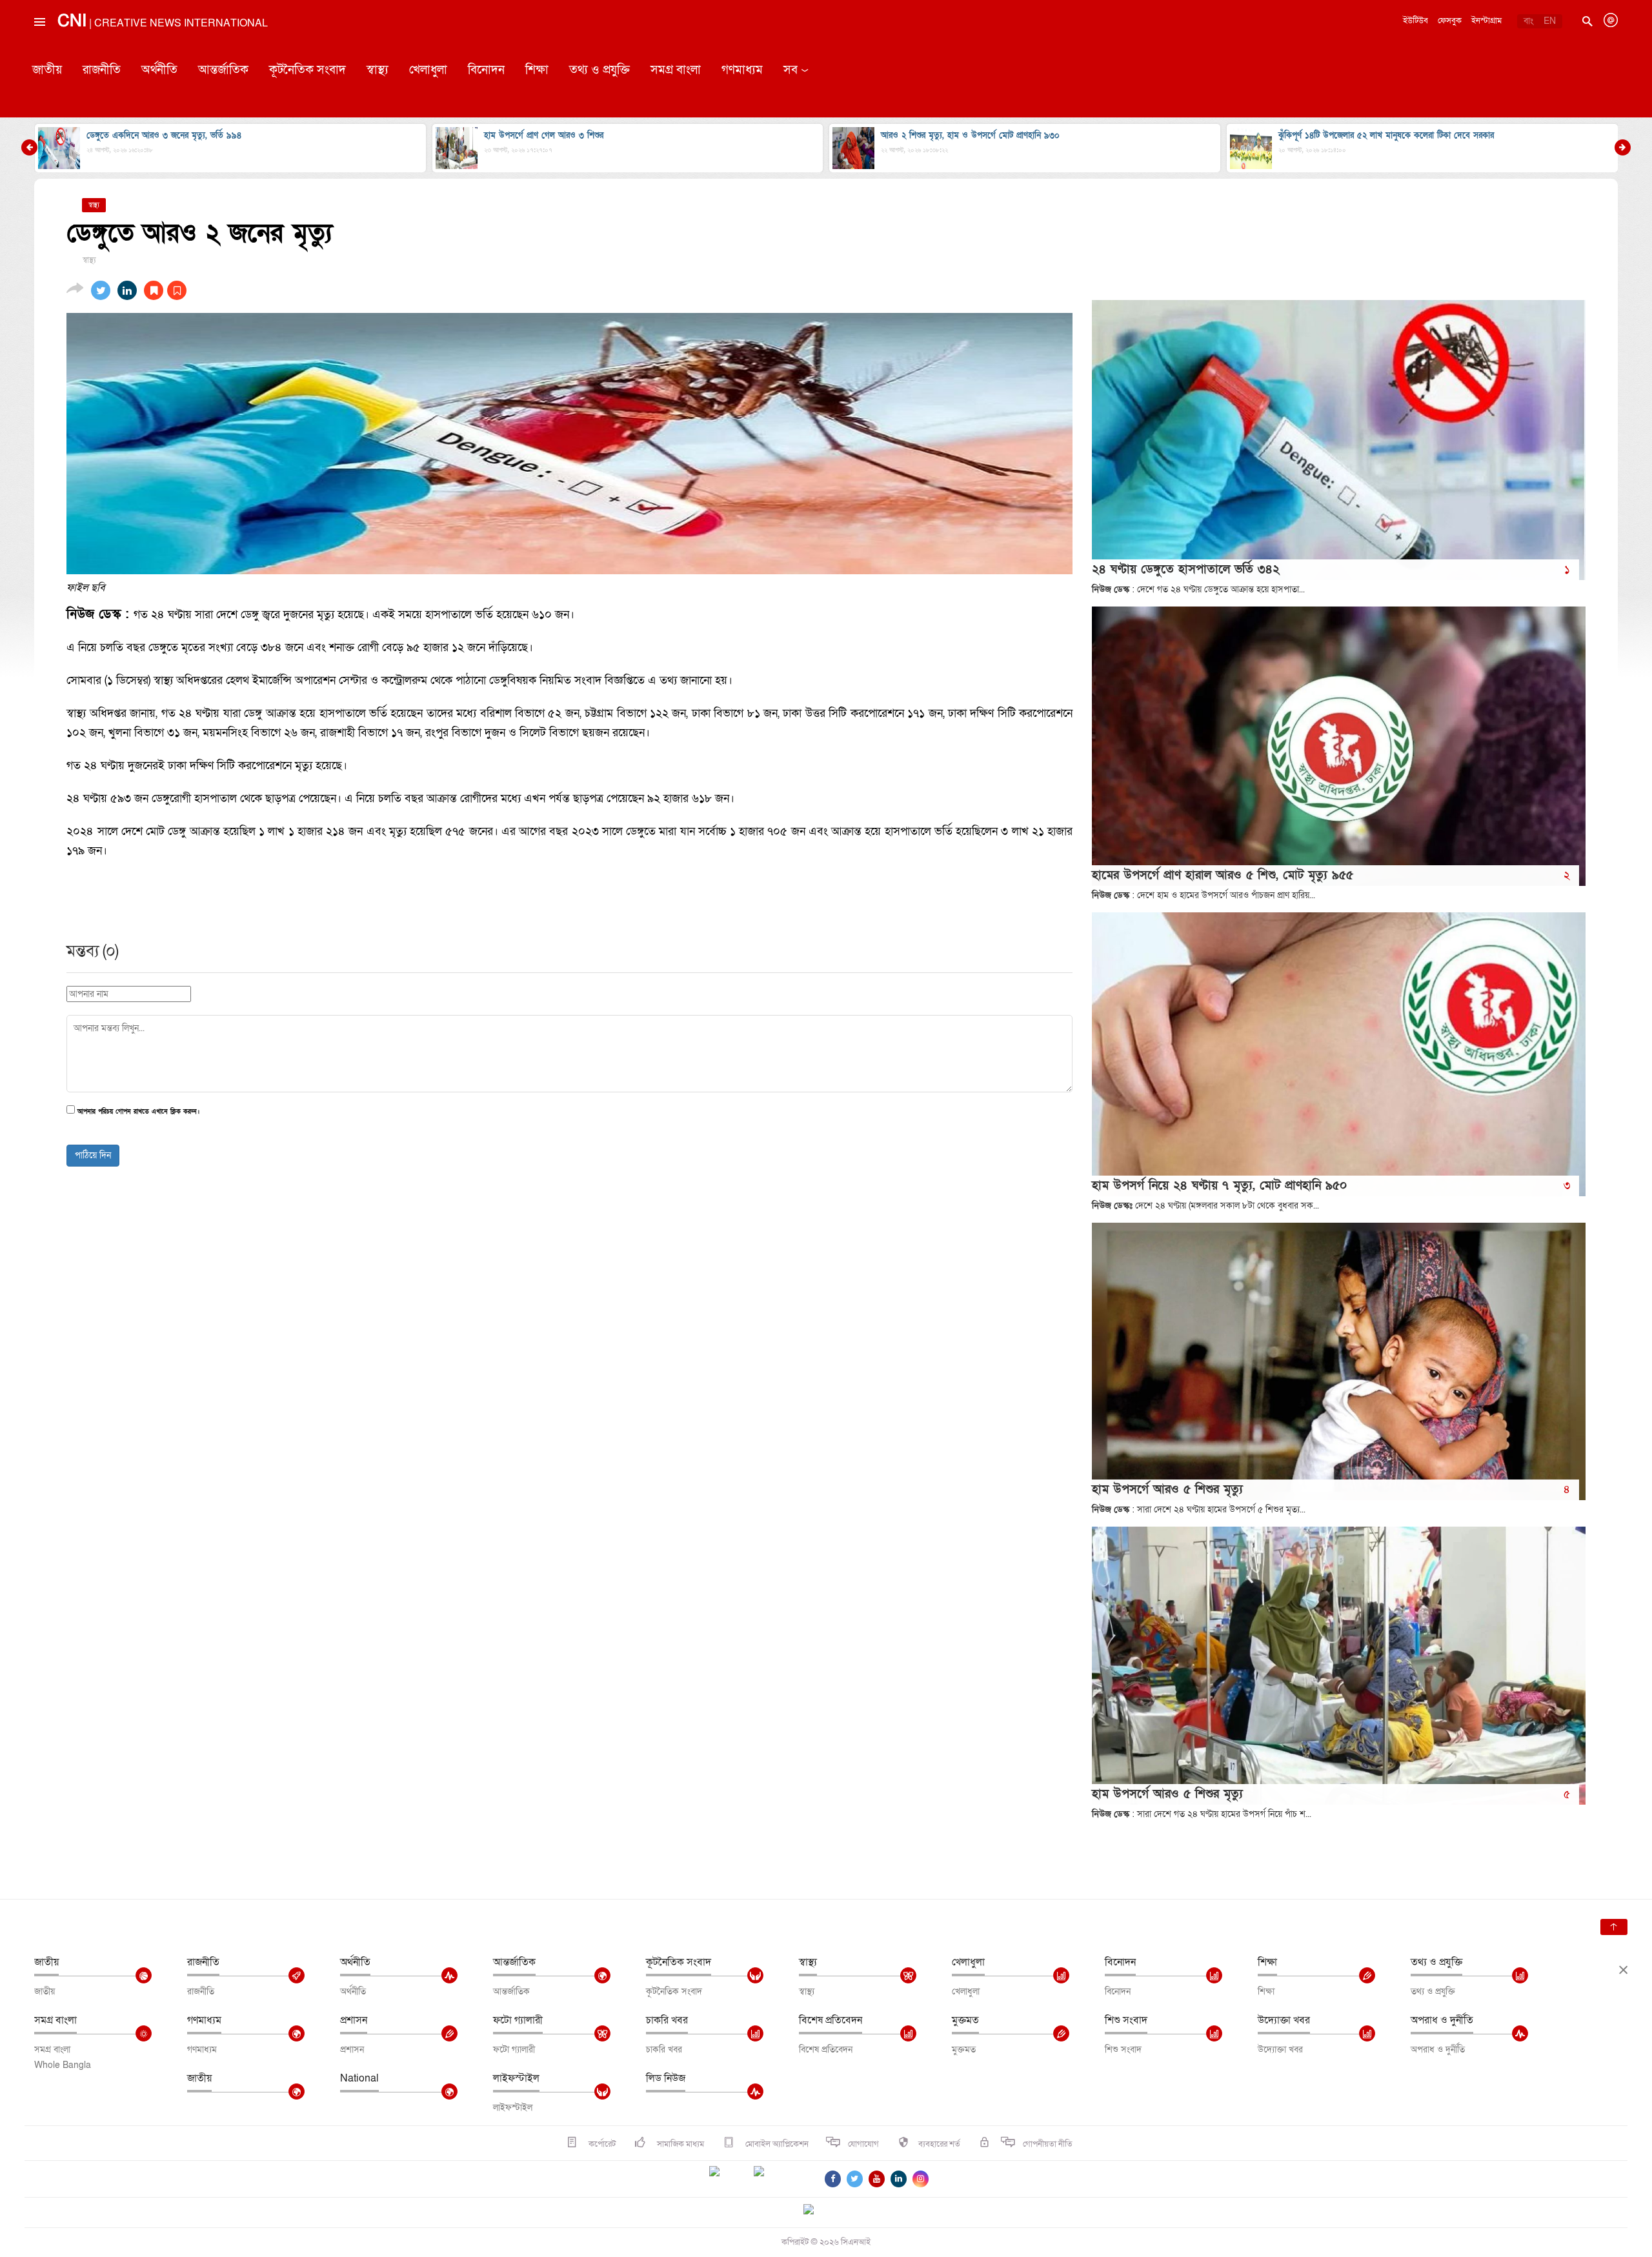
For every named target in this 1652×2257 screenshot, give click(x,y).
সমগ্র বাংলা (676, 70)
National (359, 2078)
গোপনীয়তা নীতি (1048, 2144)
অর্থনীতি (159, 70)
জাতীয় (47, 70)
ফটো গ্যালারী (518, 2020)
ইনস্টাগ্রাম (1486, 21)
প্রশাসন (354, 2020)
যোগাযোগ (863, 2144)
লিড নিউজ (666, 2078)
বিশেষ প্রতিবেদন (831, 2020)
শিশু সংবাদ (1126, 2020)
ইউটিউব (1415, 21)
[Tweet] (101, 290)
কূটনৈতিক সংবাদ (307, 70)
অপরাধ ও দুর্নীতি (1442, 2020)
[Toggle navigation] (39, 51)
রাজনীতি (102, 70)
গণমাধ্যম (742, 70)
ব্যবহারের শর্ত (939, 2144)
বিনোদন (486, 70)
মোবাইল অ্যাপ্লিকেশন (776, 2144)
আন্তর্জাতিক (223, 70)
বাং (1528, 21)
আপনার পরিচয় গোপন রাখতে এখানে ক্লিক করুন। (138, 1112)
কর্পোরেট (601, 2144)
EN (1550, 21)
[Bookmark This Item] (165, 290)
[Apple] (778, 2179)
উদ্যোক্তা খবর (1284, 2020)
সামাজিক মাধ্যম (680, 2144)
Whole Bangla (63, 2065)
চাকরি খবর (667, 2020)
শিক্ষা (537, 70)
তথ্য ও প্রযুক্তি (599, 70)
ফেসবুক (1450, 21)
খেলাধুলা (428, 70)
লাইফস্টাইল (516, 2078)
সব (791, 70)
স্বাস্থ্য (378, 70)
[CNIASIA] (816, 2211)
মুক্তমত (965, 2020)
